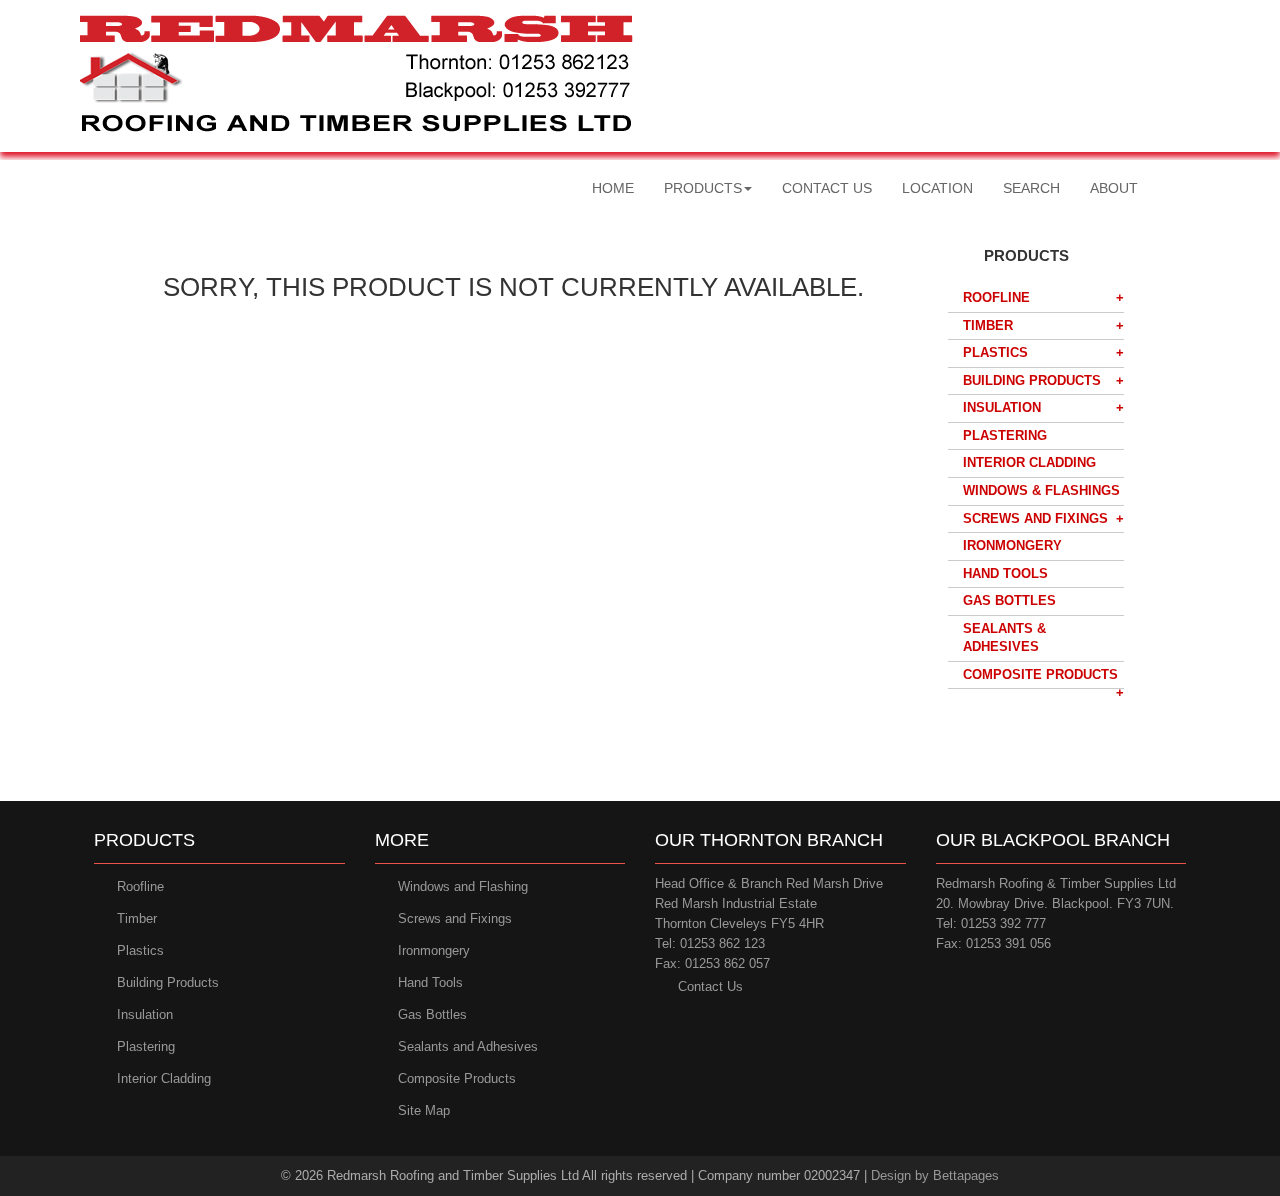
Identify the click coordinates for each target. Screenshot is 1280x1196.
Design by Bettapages (935, 1175)
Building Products (1032, 380)
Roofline (996, 297)
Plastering (1005, 435)
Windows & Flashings (1041, 490)
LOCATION (937, 188)
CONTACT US (827, 188)
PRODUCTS (703, 188)
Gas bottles (1009, 600)
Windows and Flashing (463, 886)
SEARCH (1031, 188)
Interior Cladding (1029, 462)
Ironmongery (1012, 545)
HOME (613, 188)
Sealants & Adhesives (1004, 638)
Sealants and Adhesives (468, 1046)
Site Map (424, 1110)
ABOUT (1114, 188)
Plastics (995, 352)
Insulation (1002, 407)
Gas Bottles (432, 1014)
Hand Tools (1005, 573)
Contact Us (710, 986)
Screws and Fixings (1035, 518)
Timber (988, 325)
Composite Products (1040, 674)
